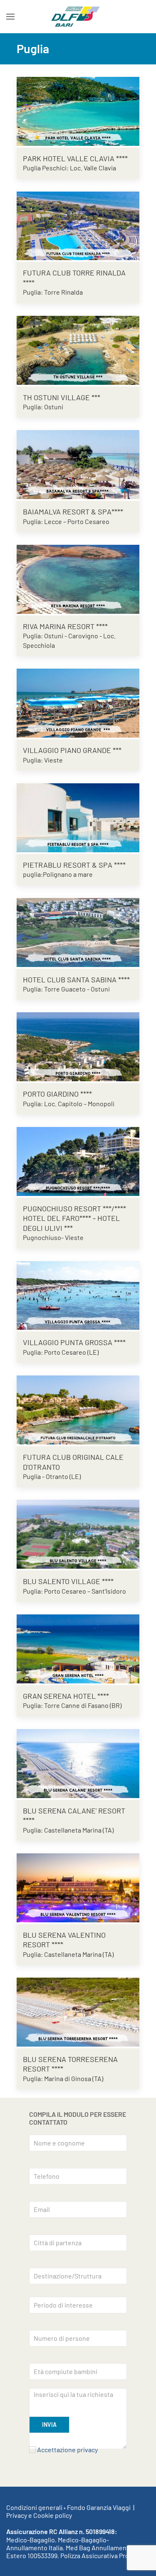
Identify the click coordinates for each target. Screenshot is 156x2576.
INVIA (49, 2425)
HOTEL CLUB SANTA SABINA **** (76, 979)
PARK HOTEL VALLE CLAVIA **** (75, 158)
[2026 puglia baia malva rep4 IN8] (78, 464)
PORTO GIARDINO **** (57, 1094)
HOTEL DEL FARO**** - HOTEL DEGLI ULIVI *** (71, 1223)
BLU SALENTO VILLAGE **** (68, 1581)
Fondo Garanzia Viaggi (99, 2507)
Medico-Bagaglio (31, 2540)
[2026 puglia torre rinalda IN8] (78, 225)
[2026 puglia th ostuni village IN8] (78, 349)
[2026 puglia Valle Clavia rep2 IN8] (78, 110)
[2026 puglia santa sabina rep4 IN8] (78, 931)
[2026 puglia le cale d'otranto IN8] (78, 1409)
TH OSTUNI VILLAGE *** (62, 397)
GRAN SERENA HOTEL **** (66, 1696)
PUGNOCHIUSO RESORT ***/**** (74, 1208)
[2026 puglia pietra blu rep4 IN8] (78, 817)
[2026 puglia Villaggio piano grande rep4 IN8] (78, 702)
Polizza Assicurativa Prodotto (103, 2555)
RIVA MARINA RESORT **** (65, 626)
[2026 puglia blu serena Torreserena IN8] (78, 2011)
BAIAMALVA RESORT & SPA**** (73, 512)
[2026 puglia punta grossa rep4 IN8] (78, 1295)
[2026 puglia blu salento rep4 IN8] (78, 1533)
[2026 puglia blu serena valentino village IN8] (78, 1887)
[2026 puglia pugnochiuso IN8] (78, 1160)
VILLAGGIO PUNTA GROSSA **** (74, 1342)
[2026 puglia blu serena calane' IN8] (78, 1763)
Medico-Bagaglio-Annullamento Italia (58, 2544)
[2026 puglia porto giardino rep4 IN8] (78, 1046)
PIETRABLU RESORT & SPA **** (74, 865)
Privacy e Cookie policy (39, 2515)
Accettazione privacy (67, 2449)
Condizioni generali (34, 2507)
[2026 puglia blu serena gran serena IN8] (78, 1648)
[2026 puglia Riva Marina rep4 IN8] (78, 578)
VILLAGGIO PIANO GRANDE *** (72, 750)
